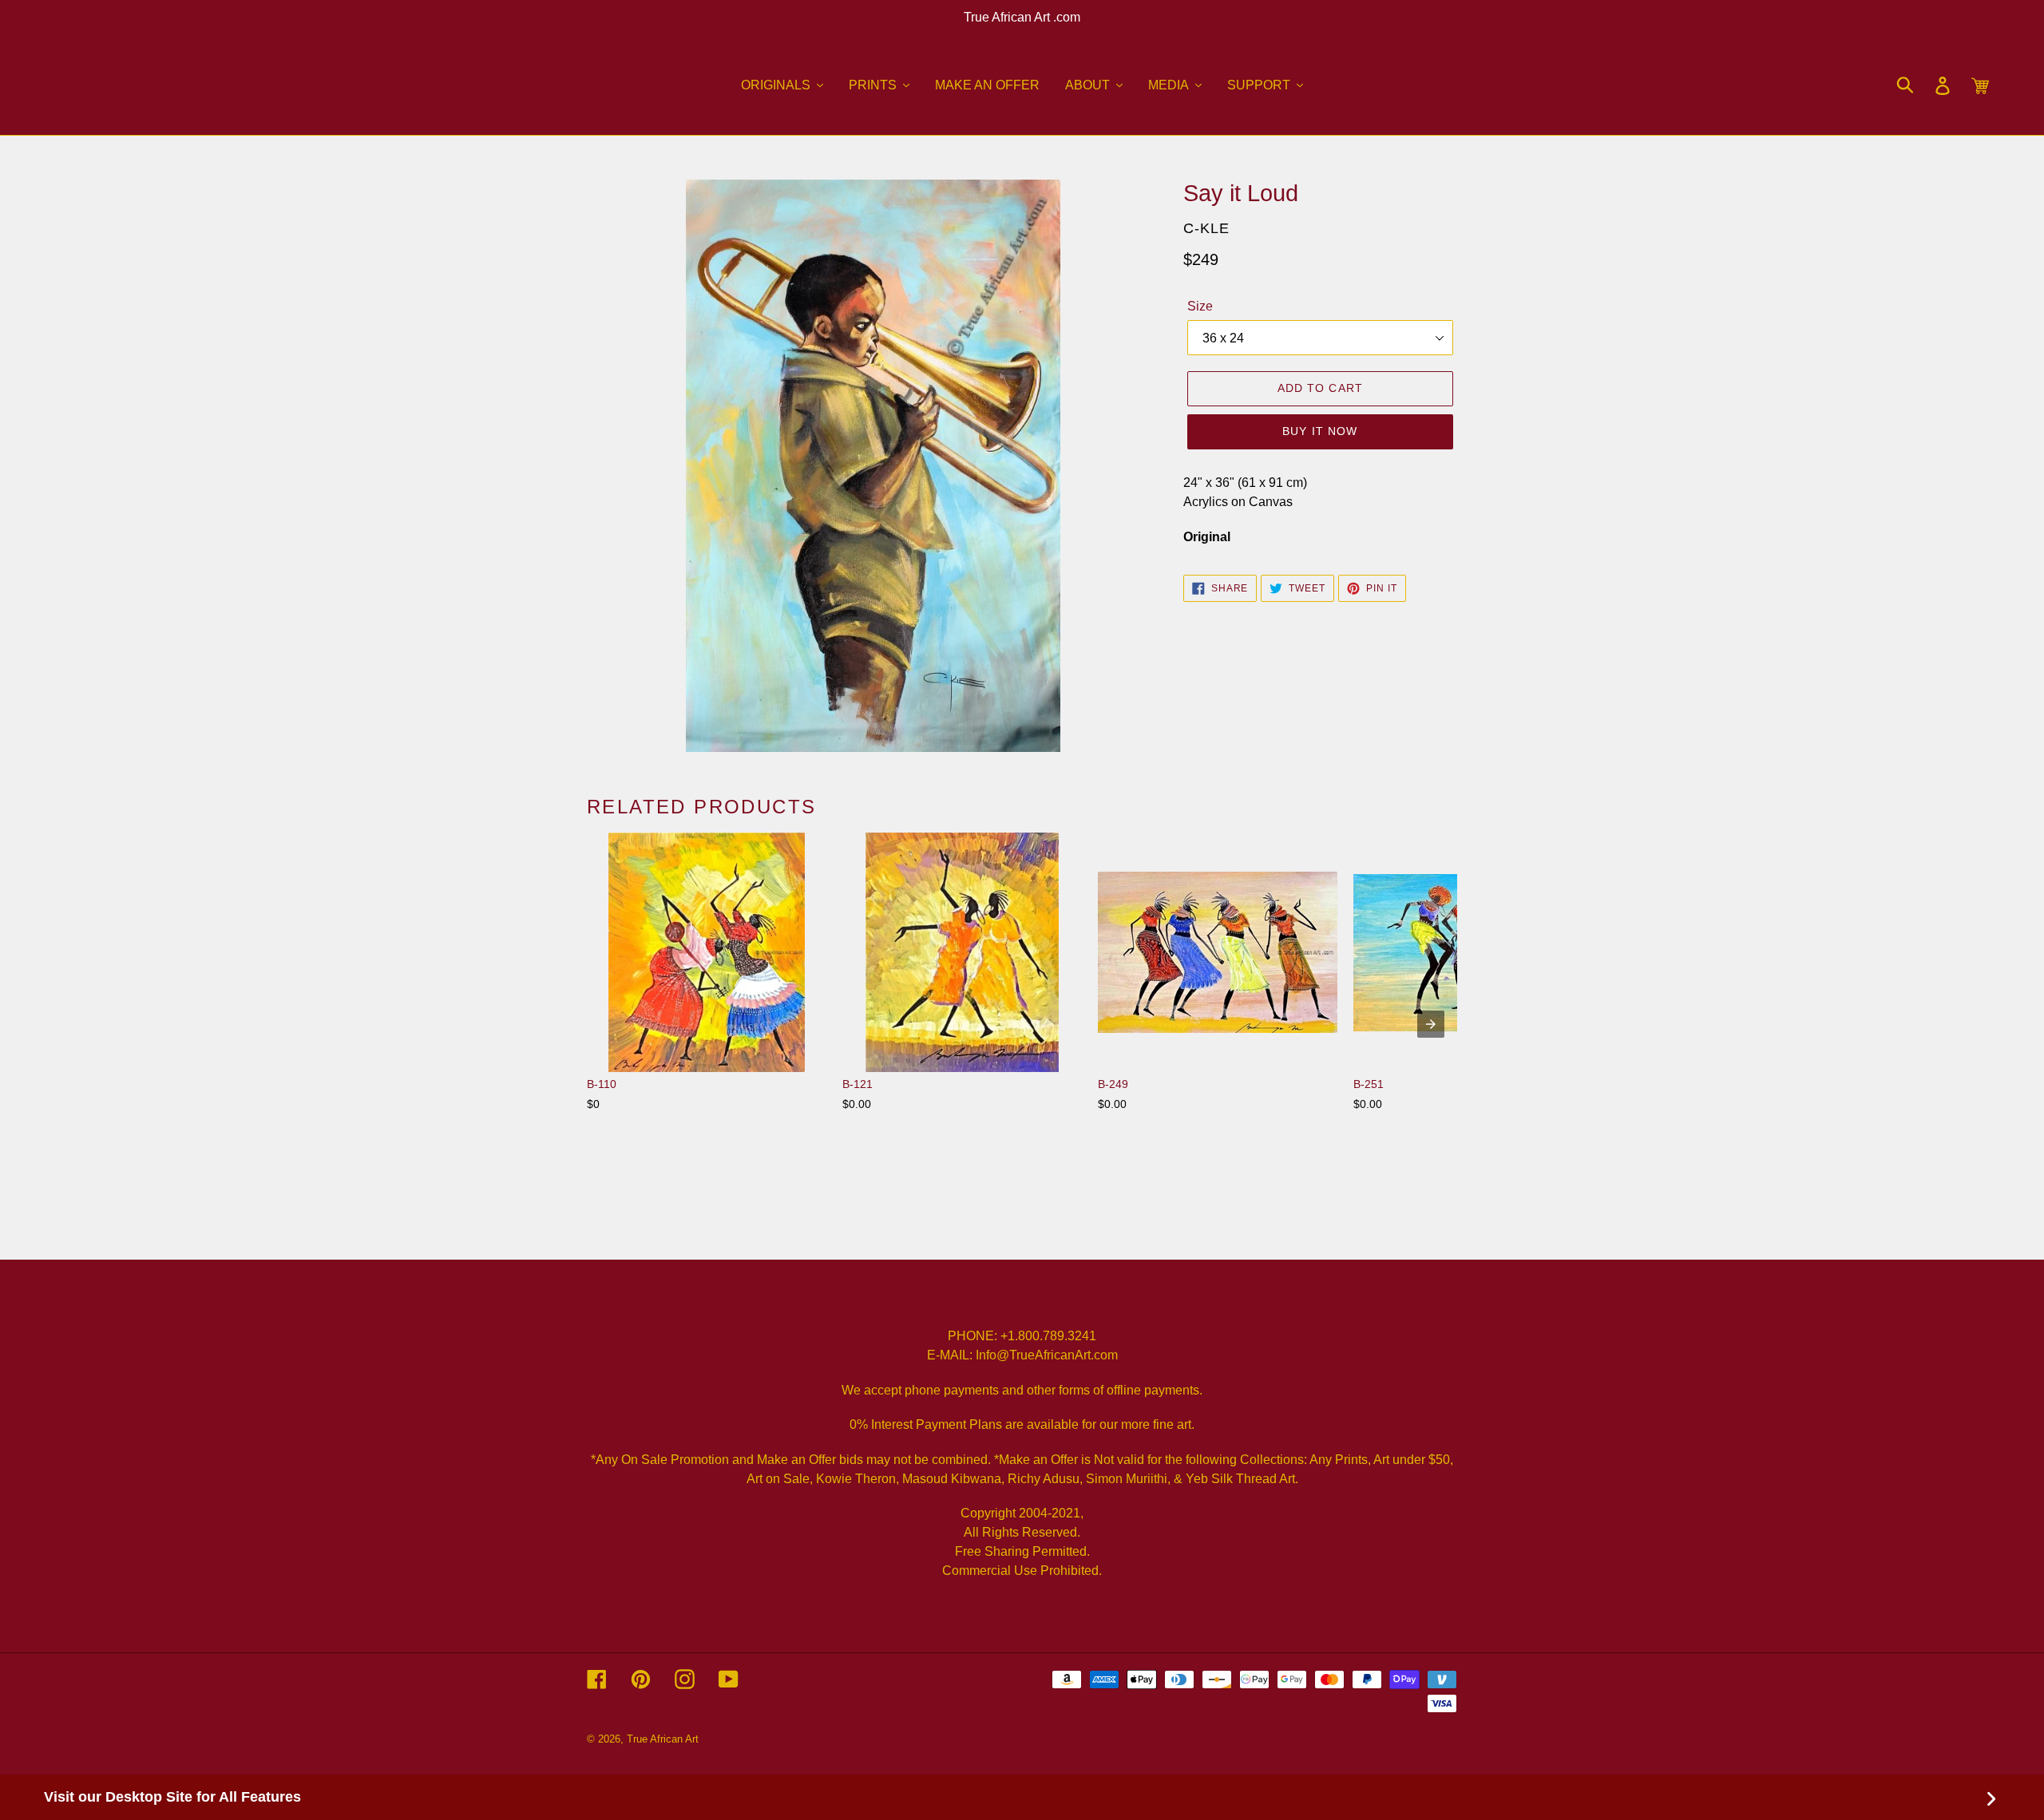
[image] (873, 466)
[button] (782, 85)
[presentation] (1431, 1024)
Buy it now (1320, 431)
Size (1200, 306)
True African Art (663, 1739)
